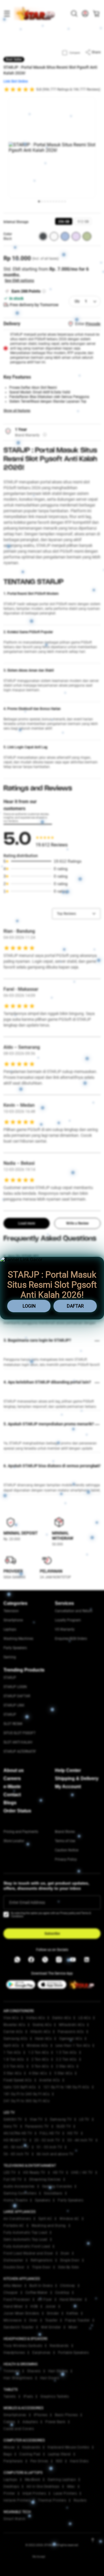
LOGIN (29, 1306)
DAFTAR (75, 1306)
